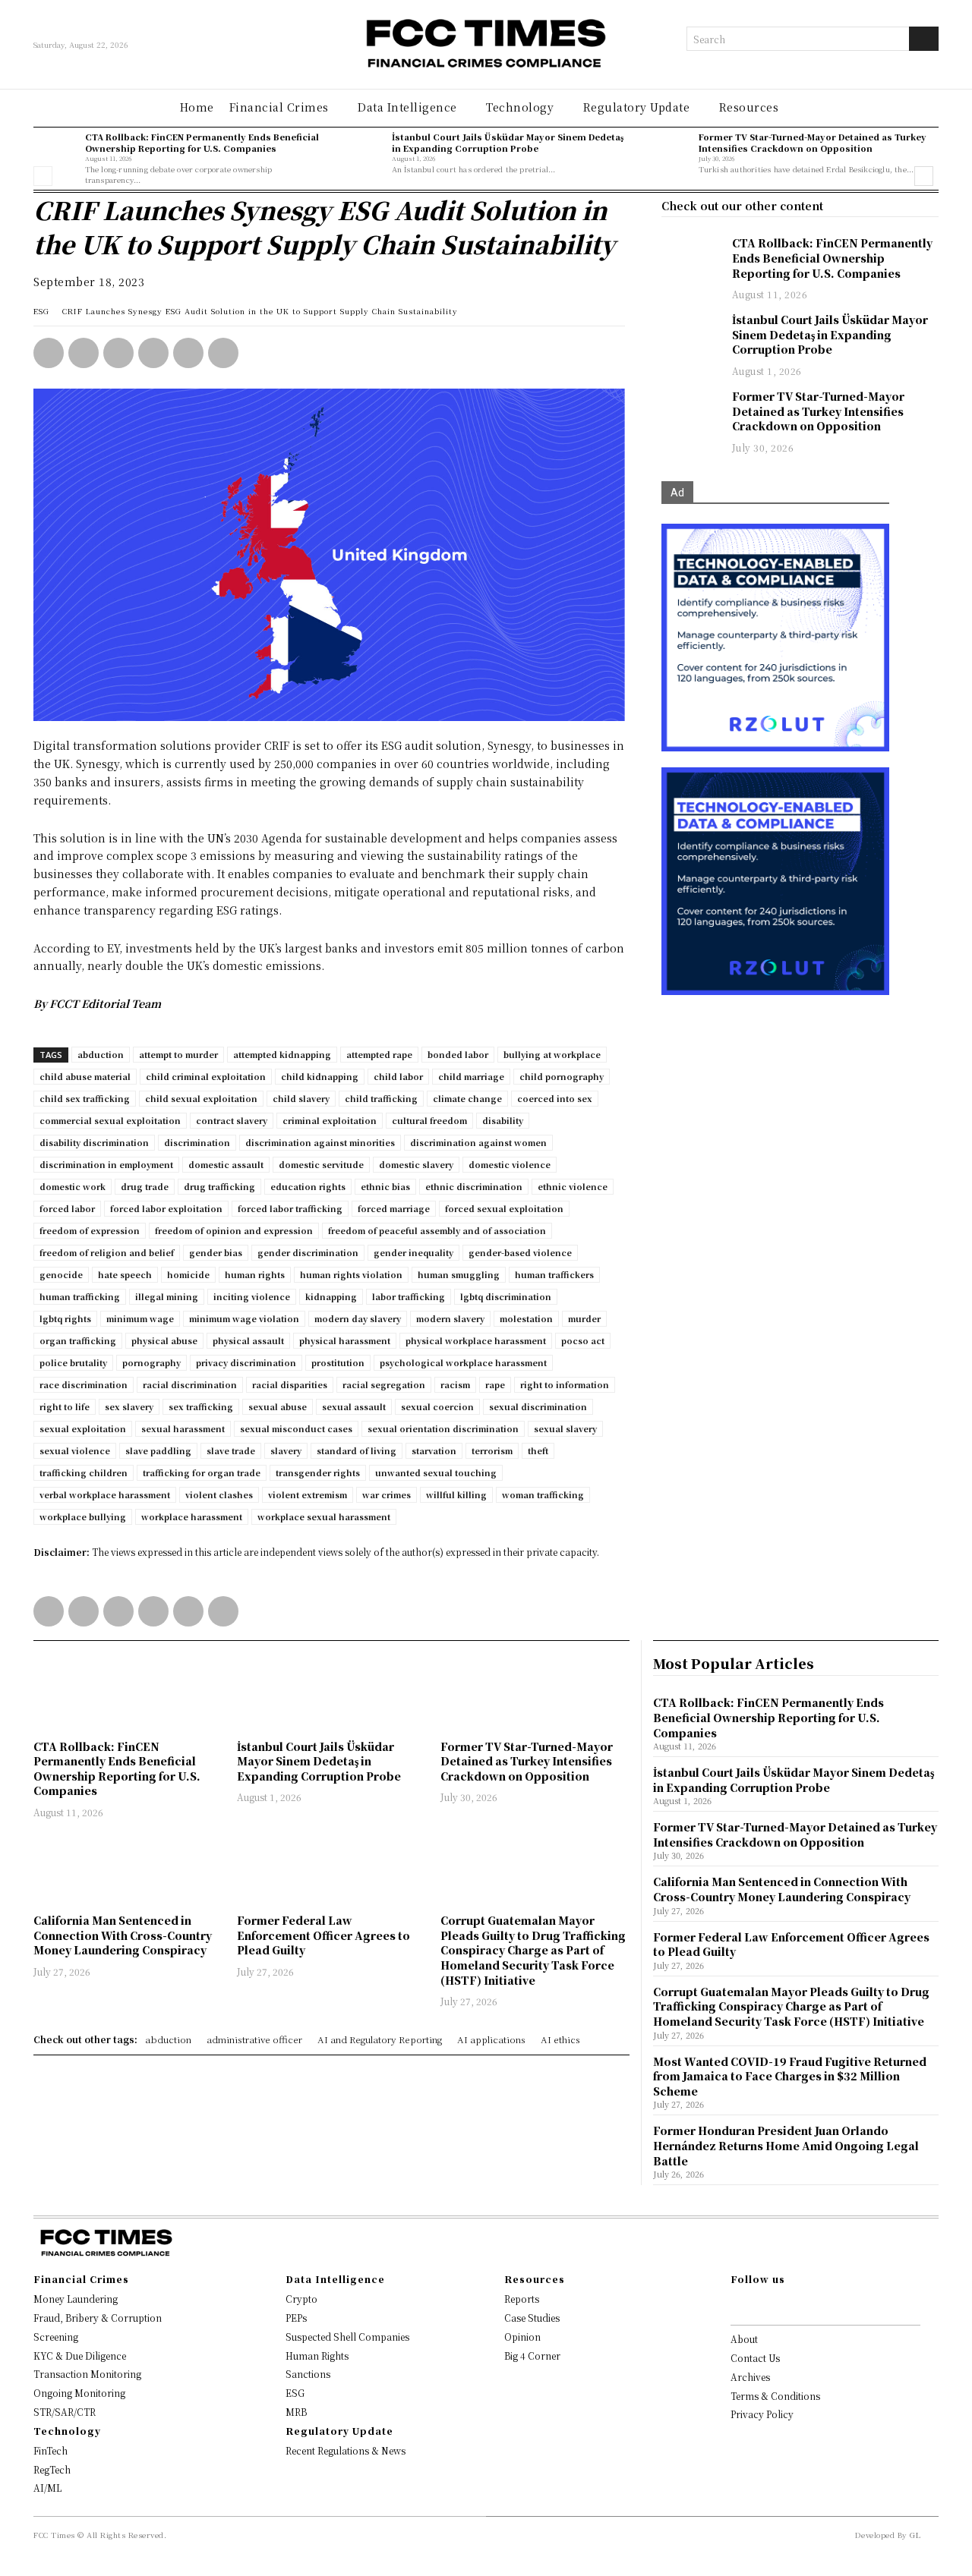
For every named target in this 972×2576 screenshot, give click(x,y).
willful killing (456, 1494)
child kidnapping (320, 1076)
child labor (398, 1076)
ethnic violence (573, 1186)
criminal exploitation (330, 1120)
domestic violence (510, 1164)
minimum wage (140, 1318)
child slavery (301, 1098)
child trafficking (381, 1098)
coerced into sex (555, 1098)
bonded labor (458, 1054)
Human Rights (317, 2356)
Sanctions (308, 2374)
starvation (434, 1450)
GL (915, 2535)
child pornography (562, 1076)
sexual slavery (565, 1428)
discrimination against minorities (320, 1142)
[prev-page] (43, 176)
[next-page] (924, 176)
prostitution (338, 1362)
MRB (296, 2412)
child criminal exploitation (206, 1076)
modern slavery (450, 1318)
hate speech (125, 1274)
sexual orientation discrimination (443, 1428)
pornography (151, 1362)
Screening (56, 2337)
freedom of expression (90, 1230)
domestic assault (226, 1164)
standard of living (357, 1450)
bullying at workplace (552, 1054)
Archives (750, 2377)
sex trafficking (201, 1406)
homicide (188, 1274)
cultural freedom (429, 1120)
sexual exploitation (83, 1428)
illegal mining (167, 1296)
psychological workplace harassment (463, 1362)
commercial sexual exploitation (110, 1120)
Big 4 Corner (532, 2356)
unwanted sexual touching (436, 1472)
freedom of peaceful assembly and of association (437, 1230)
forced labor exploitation (166, 1208)
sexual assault (354, 1406)
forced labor (67, 1208)
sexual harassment (183, 1428)
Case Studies (532, 2318)
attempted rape (379, 1054)
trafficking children (84, 1472)
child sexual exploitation (201, 1098)
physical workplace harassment (476, 1340)
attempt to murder (178, 1054)
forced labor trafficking (290, 1208)
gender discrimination (308, 1252)
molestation (526, 1318)
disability (503, 1120)
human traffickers (554, 1274)
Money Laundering (76, 2299)
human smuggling (459, 1274)
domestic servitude (321, 1164)
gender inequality (413, 1252)
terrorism (492, 1450)
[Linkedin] (84, 353)
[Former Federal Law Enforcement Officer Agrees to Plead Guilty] (331, 1868)
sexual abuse (278, 1406)
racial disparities (290, 1384)
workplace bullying (83, 1516)
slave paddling (158, 1450)
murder (584, 1318)
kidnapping (331, 1296)
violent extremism (308, 1494)
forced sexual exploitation (504, 1208)
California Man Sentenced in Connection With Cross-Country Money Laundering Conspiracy (123, 1935)
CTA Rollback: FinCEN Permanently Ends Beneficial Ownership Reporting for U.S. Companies (202, 142)
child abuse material (85, 1076)
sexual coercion (437, 1406)
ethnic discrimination (474, 1186)
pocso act (583, 1340)
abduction (101, 1054)
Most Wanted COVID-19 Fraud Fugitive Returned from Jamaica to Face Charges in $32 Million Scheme (790, 2076)
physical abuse (164, 1340)
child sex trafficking (85, 1098)
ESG (41, 311)
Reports (522, 2299)
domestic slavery (416, 1164)
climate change (467, 1098)
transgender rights (318, 1472)
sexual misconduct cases (296, 1428)
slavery (286, 1450)
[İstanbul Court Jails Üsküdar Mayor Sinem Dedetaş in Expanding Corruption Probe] (362, 153)
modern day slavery (358, 1318)
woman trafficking (543, 1494)
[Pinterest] (188, 353)
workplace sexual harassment (324, 1516)
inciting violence (252, 1296)
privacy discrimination (246, 1362)
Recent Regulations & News (346, 2450)
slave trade (231, 1450)
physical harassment (345, 1340)
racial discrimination (190, 1384)
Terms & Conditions (775, 2396)
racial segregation (384, 1384)
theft (538, 1450)
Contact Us (755, 2358)
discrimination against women (478, 1142)
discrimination (197, 1142)
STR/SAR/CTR (65, 2412)
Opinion (522, 2337)
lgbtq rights (65, 1318)
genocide (61, 1274)
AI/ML (47, 2488)
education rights (308, 1186)
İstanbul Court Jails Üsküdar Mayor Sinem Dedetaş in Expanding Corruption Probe (508, 142)
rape (495, 1384)
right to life (65, 1406)
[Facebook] (153, 353)
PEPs (296, 2318)
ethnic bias (385, 1186)
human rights (255, 1274)
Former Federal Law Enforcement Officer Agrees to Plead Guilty (323, 1935)
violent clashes (219, 1494)
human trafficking (80, 1296)
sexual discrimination (538, 1406)
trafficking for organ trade (202, 1472)
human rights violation (351, 1274)
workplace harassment (192, 1516)
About (744, 2339)
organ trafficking (78, 1340)
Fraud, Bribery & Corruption (98, 2318)
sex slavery (129, 1406)
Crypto (301, 2299)
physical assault (248, 1340)
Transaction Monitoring (87, 2374)
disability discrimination (94, 1142)
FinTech (50, 2450)
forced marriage (394, 1208)
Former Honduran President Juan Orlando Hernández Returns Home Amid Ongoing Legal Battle (786, 2145)
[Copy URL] (223, 353)
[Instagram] (759, 2305)
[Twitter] (118, 353)
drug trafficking (219, 1186)
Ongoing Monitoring (79, 2393)
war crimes (387, 1494)
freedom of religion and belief (107, 1252)
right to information (565, 1384)
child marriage (471, 1076)
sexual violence (75, 1450)
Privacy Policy (762, 2414)
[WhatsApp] (49, 353)
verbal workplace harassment (105, 1494)
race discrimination (84, 1384)
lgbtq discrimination (506, 1296)
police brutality (73, 1362)
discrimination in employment (106, 1164)
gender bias (216, 1252)
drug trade (145, 1186)
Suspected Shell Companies (347, 2337)
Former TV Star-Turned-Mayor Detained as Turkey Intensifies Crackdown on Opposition (813, 142)
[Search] (924, 39)
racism (455, 1384)
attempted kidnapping (282, 1054)
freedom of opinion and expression (234, 1230)
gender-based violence (520, 1252)
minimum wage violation (244, 1318)
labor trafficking (409, 1296)
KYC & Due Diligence (80, 2356)
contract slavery (232, 1120)
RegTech (52, 2469)
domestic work (73, 1186)
